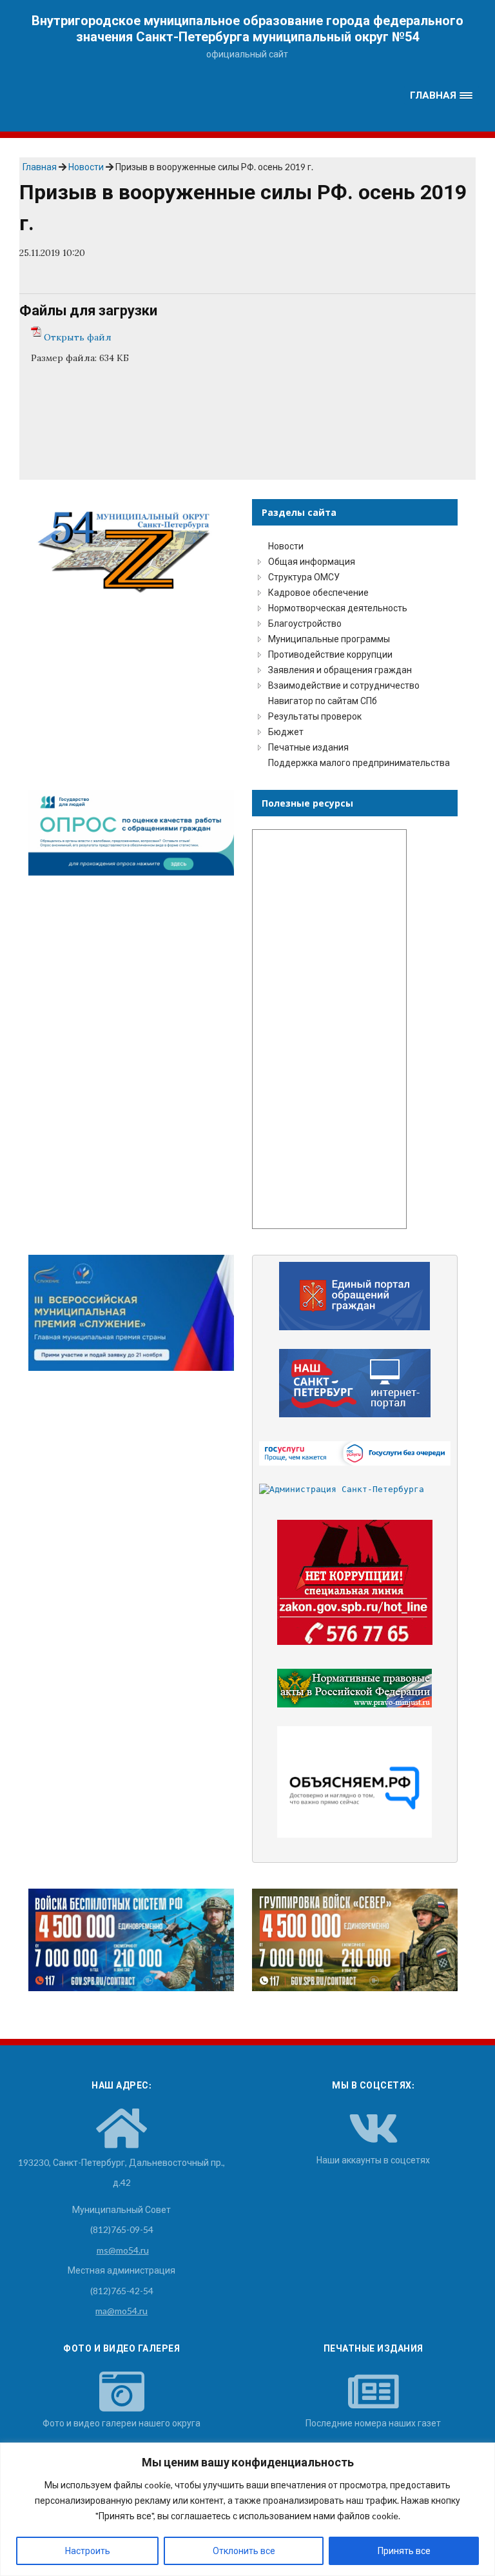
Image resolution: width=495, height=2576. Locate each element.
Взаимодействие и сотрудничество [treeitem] (344, 685)
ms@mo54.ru (123, 2250)
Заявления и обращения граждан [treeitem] (340, 670)
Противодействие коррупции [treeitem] (330, 654)
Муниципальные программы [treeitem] (329, 639)
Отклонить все (244, 2551)
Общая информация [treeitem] (312, 561)
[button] (442, 96)
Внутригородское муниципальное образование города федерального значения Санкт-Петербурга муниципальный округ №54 (247, 29)
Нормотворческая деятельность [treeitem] (338, 608)
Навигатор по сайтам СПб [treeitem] (323, 701)
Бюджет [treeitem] (286, 732)
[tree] (355, 654)
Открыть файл (78, 337)
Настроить (88, 2551)
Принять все (404, 2551)
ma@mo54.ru (121, 2311)
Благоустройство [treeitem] (305, 623)
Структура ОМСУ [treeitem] (304, 577)
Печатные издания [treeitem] (308, 747)
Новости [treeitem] (286, 546)
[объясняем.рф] (355, 1782)
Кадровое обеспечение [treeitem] (318, 592)
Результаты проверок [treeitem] (315, 716)
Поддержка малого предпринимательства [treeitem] (359, 762)
